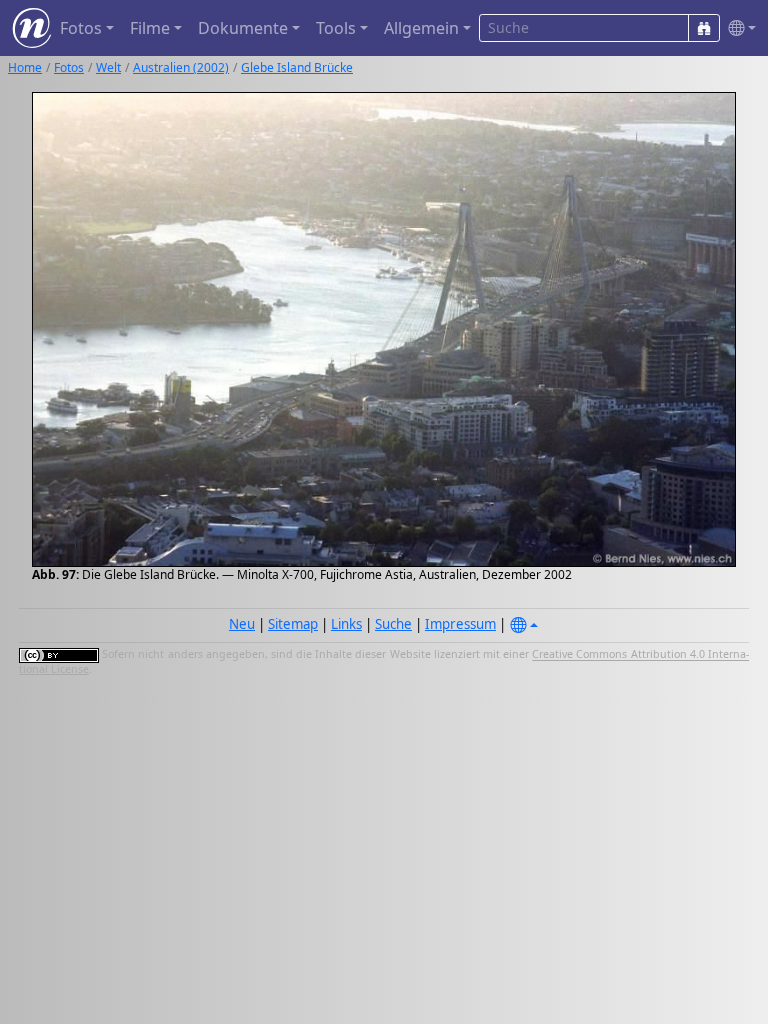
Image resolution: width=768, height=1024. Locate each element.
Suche (393, 624)
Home (25, 67)
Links (346, 624)
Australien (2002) (181, 67)
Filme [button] (150, 28)
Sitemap (293, 624)
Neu (242, 624)
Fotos (69, 67)
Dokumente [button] (243, 28)
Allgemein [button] (421, 28)
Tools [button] (336, 28)
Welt (108, 67)
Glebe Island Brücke (297, 67)
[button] (738, 28)
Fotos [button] (81, 28)
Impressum (460, 624)
